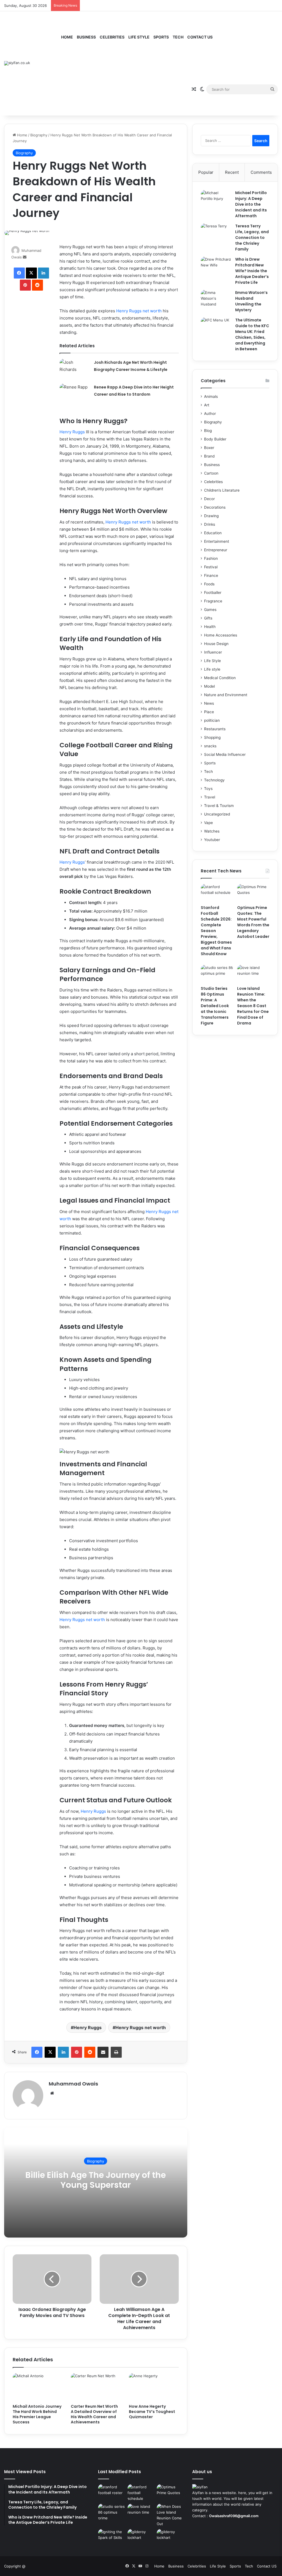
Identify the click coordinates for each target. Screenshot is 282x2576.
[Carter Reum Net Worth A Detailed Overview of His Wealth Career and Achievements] (96, 2387)
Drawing (211, 516)
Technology (214, 780)
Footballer (213, 593)
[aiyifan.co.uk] (17, 63)
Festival (211, 567)
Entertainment (217, 541)
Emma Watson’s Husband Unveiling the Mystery (251, 301)
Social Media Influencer (225, 754)
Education (213, 533)
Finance (211, 575)
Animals (211, 396)
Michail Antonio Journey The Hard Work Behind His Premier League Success (37, 2414)
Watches (212, 831)
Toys (208, 789)
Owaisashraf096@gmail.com (234, 2516)
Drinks (210, 524)
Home (67, 37)
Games (210, 610)
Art (207, 405)
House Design (216, 644)
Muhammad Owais (73, 2084)
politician (212, 720)
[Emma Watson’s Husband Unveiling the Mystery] (216, 300)
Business (86, 37)
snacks (210, 746)
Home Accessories (221, 635)
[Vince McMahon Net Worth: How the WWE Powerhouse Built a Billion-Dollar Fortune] (141, 2537)
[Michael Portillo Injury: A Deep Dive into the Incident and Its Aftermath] (216, 200)
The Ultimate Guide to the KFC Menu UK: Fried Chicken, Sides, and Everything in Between (252, 334)
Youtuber (212, 840)
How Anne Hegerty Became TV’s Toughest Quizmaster (152, 2412)
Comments (261, 172)
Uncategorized (217, 814)
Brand (209, 456)
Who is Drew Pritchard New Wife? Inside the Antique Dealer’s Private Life (252, 271)
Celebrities (112, 37)
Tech (178, 37)
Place (209, 712)
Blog (208, 431)
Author (210, 414)
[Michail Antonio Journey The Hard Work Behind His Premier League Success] (38, 2387)
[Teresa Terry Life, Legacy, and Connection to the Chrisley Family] (216, 234)
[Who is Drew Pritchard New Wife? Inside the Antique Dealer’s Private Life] (216, 267)
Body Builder (215, 439)
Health (210, 627)
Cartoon (211, 473)
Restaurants (215, 729)
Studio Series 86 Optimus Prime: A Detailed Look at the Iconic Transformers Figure (215, 1006)
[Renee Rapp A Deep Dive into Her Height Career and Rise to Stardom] (75, 394)
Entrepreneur (216, 550)
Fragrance (213, 601)
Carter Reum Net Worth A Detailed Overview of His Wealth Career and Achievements (94, 2414)
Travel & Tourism (219, 806)
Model (209, 686)
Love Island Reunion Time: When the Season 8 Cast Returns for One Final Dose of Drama (253, 1006)
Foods (209, 584)
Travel (210, 797)
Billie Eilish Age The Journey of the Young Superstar (96, 2180)
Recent (232, 172)
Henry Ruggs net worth (139, 311)
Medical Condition (220, 678)
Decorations (215, 507)
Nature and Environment (226, 695)
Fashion (211, 558)
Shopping (212, 737)
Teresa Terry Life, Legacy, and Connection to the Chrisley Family (252, 238)
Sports (161, 37)
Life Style (139, 37)
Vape (208, 823)
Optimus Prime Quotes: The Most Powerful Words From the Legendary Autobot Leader (253, 922)
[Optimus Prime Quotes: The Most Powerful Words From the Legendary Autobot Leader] (253, 893)
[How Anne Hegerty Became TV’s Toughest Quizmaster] (154, 2387)
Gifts (208, 618)
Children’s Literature (222, 490)
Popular (206, 172)
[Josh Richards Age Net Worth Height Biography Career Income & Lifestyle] (75, 369)
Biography (39, 135)
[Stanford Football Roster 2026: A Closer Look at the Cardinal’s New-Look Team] (112, 2492)
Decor (209, 499)
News (209, 703)
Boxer (209, 448)
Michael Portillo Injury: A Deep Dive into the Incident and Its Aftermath (251, 204)
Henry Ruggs (72, 432)
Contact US (200, 37)
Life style (212, 669)
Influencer (213, 652)
